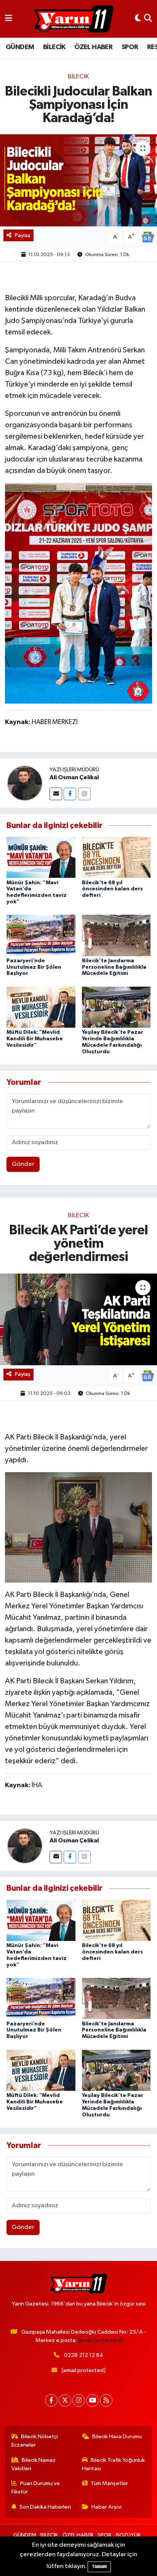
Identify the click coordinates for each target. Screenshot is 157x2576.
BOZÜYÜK (128, 2535)
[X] (65, 2400)
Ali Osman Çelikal (74, 777)
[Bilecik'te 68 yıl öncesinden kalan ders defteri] (116, 857)
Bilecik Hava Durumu (117, 2437)
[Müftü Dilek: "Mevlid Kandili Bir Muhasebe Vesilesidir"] (41, 1007)
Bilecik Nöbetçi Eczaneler (35, 2441)
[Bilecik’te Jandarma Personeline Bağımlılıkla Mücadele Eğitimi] (116, 935)
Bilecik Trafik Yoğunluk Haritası (114, 2464)
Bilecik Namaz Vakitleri (34, 2464)
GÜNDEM (20, 47)
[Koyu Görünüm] (138, 19)
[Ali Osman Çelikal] (25, 783)
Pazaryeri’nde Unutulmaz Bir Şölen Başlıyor (34, 967)
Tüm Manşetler (109, 2483)
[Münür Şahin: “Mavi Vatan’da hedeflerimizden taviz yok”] (41, 857)
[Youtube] (92, 2400)
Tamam (99, 2567)
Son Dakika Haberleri (45, 2507)
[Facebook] (70, 794)
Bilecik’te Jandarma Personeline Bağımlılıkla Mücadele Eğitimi (114, 967)
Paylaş (23, 235)
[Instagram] (84, 794)
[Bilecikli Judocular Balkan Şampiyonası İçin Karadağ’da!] (78, 180)
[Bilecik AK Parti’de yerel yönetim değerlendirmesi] (78, 1319)
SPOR (130, 47)
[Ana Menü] (9, 19)
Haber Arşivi (107, 2507)
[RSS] (106, 2400)
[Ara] (148, 19)
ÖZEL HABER (93, 47)
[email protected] (100, 2340)
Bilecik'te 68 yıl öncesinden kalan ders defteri (112, 889)
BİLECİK (54, 47)
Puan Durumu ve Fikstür (36, 2488)
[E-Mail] (56, 794)
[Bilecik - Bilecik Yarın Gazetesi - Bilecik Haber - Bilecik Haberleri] (74, 19)
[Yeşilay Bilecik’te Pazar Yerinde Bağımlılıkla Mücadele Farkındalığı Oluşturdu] (116, 1007)
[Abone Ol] (147, 237)
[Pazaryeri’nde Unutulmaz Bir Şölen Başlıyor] (41, 935)
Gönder (23, 1164)
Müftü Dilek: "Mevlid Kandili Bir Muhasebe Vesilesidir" (35, 1039)
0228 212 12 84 (84, 2355)
